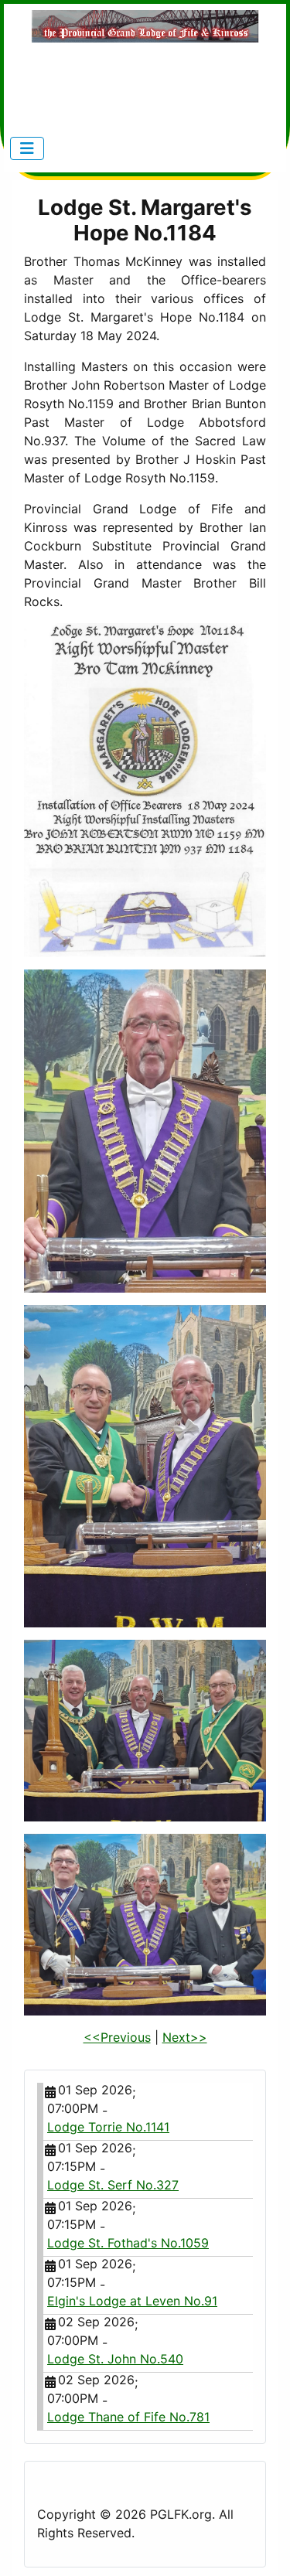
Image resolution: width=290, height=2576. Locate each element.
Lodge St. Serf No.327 (113, 2185)
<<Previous (117, 2037)
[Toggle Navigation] (27, 148)
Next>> (185, 2037)
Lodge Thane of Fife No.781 (128, 2417)
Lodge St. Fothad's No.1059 (128, 2243)
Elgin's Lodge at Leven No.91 (132, 2301)
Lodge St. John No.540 (115, 2359)
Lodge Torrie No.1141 (108, 2127)
